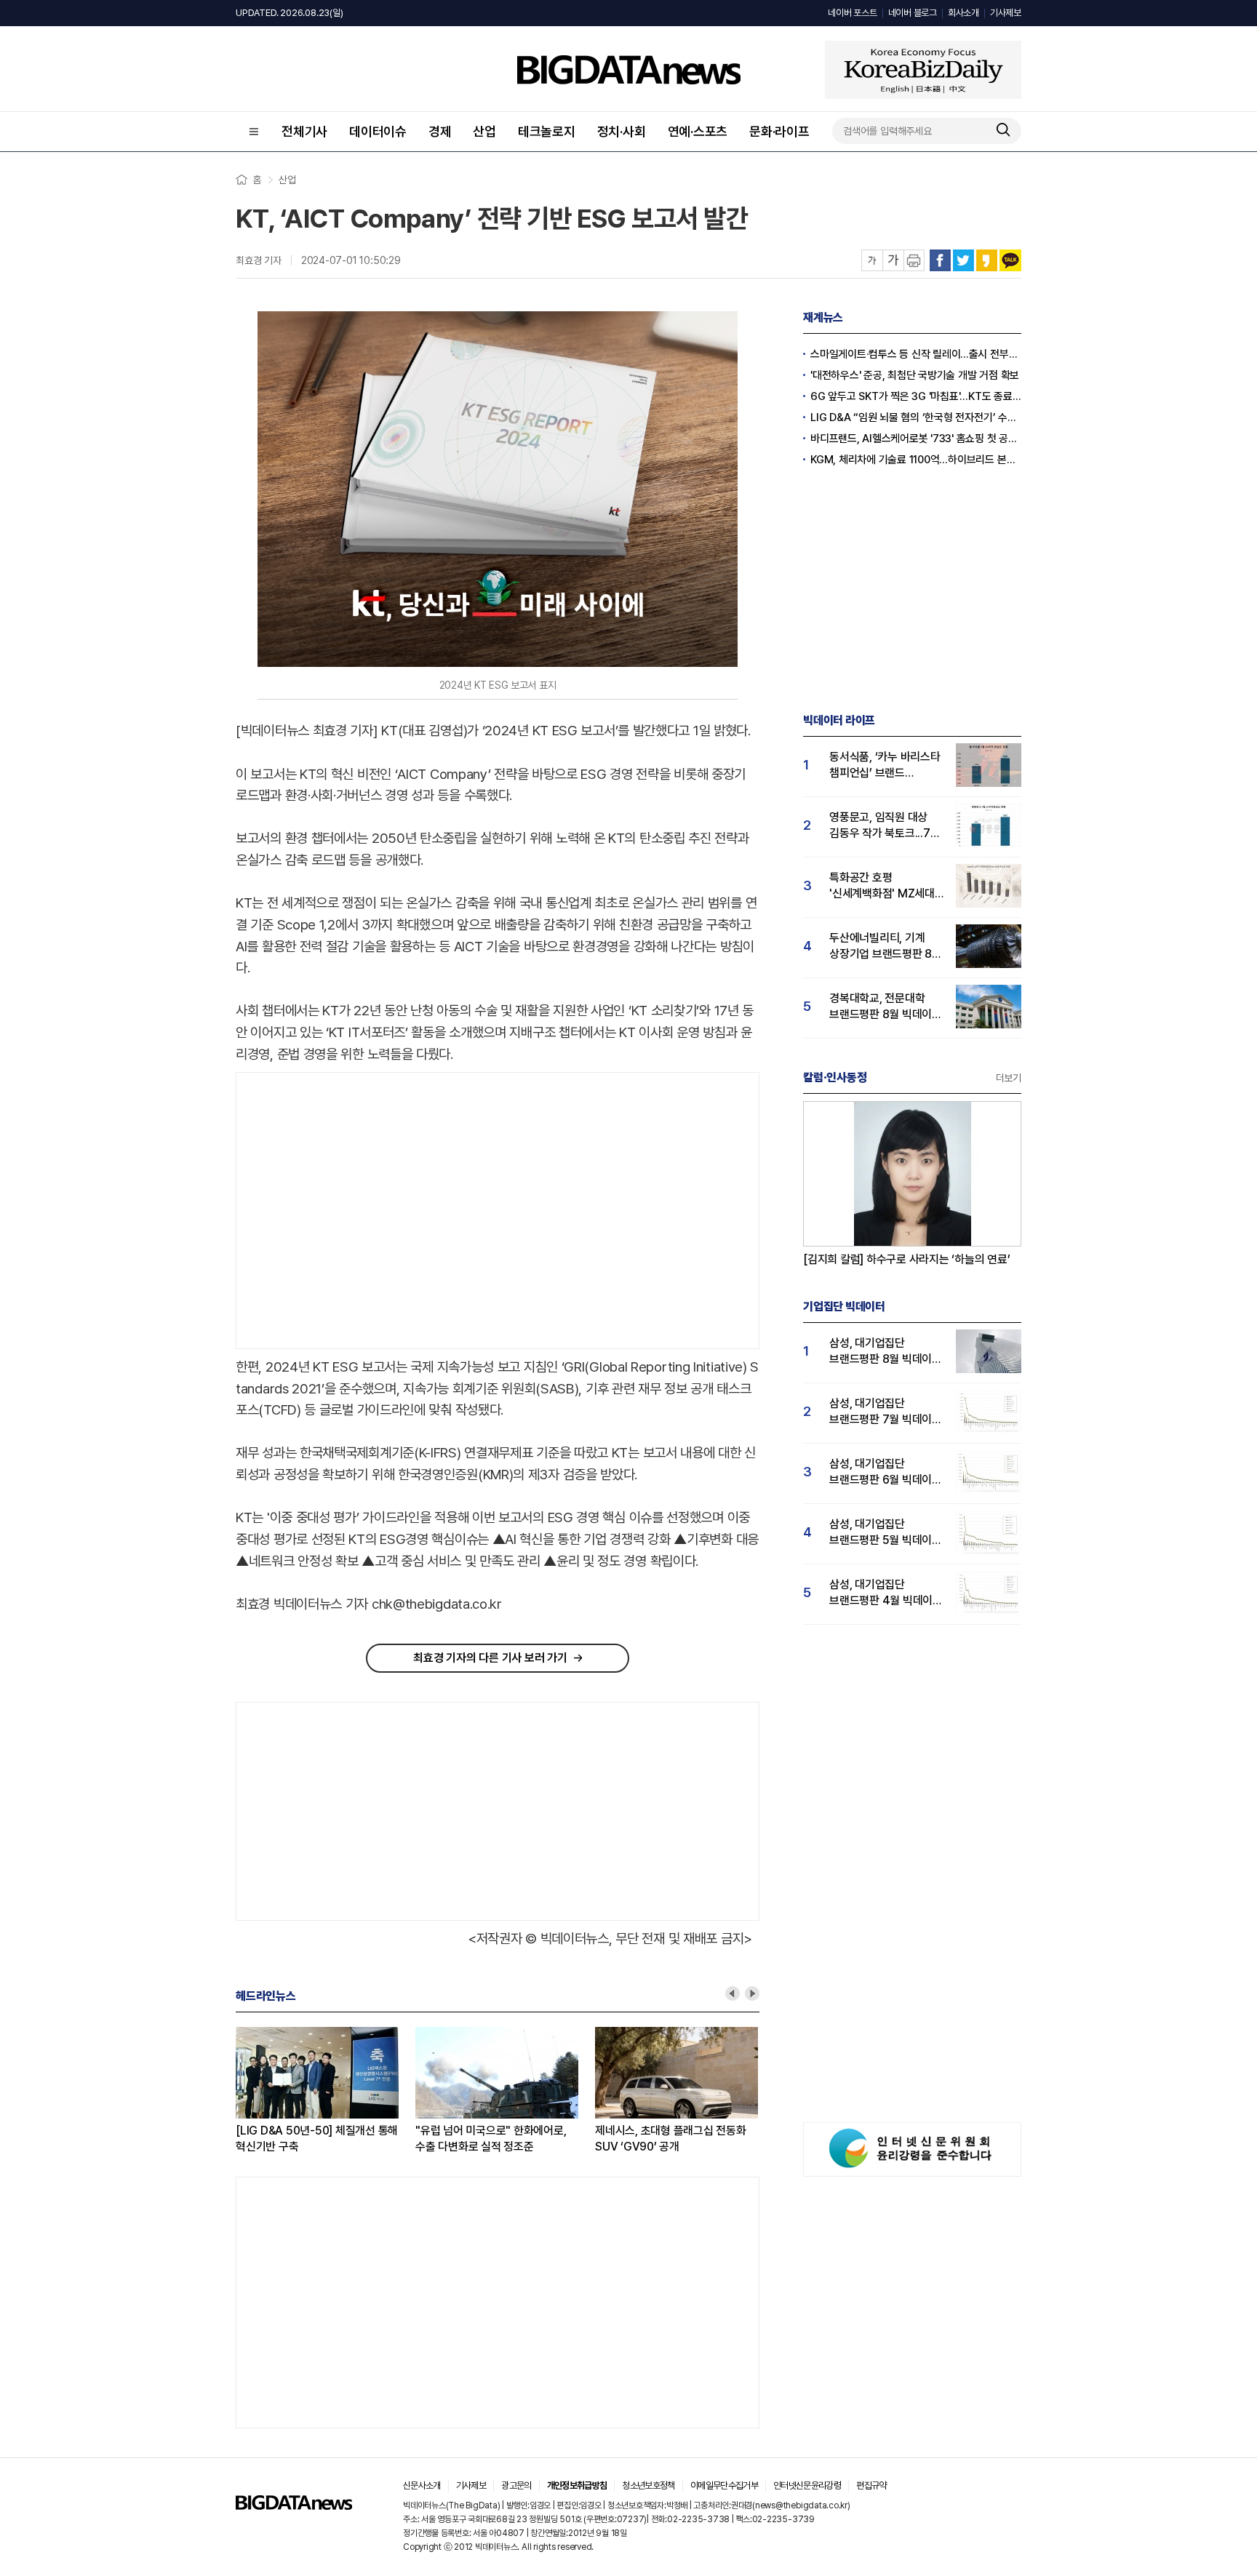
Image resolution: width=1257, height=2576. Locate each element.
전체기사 (304, 131)
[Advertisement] (359, 1211)
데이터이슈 (378, 131)
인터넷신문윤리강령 (807, 2485)
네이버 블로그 (913, 13)
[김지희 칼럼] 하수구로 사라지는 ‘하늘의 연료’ (907, 1259)
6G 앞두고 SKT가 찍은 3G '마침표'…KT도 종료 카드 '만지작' (916, 396)
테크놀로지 (547, 131)
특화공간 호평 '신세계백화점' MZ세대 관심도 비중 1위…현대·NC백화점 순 (882, 886)
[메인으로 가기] (294, 2506)
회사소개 (963, 13)
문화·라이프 (779, 131)
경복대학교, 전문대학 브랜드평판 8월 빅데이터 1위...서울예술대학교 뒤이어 (886, 1007)
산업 (484, 131)
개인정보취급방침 (577, 2485)
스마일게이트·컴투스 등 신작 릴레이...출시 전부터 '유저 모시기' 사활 (916, 354)
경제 (440, 131)
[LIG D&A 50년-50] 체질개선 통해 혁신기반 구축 (317, 2139)
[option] (326, 2091)
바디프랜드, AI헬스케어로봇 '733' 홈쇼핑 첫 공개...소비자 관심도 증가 (916, 439)
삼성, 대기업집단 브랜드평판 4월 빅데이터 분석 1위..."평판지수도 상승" (886, 1593)
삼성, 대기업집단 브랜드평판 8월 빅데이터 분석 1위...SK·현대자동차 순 (886, 1352)
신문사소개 (422, 2485)
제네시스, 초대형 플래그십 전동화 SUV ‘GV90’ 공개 (671, 2139)
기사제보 (1006, 13)
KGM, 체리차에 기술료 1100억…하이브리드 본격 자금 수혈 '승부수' (916, 460)
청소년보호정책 (648, 2485)
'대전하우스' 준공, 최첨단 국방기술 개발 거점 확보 (915, 375)
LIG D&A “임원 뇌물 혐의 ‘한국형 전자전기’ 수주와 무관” (916, 417)
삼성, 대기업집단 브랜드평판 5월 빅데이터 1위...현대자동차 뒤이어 (886, 1533)
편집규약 (871, 2485)
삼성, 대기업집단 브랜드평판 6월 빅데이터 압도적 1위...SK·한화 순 (886, 1472)
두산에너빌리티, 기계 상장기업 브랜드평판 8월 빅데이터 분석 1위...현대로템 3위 (886, 947)
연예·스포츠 (698, 131)
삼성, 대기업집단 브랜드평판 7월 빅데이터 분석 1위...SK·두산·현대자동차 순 (886, 1412)
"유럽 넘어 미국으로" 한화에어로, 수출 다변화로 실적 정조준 (491, 2139)
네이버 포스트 (852, 13)
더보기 (1009, 1078)
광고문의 (516, 2485)
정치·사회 (622, 131)
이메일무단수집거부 (724, 2485)
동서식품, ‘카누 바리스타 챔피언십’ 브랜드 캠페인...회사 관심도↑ (885, 765)
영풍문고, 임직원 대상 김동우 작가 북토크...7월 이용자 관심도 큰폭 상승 (885, 826)
